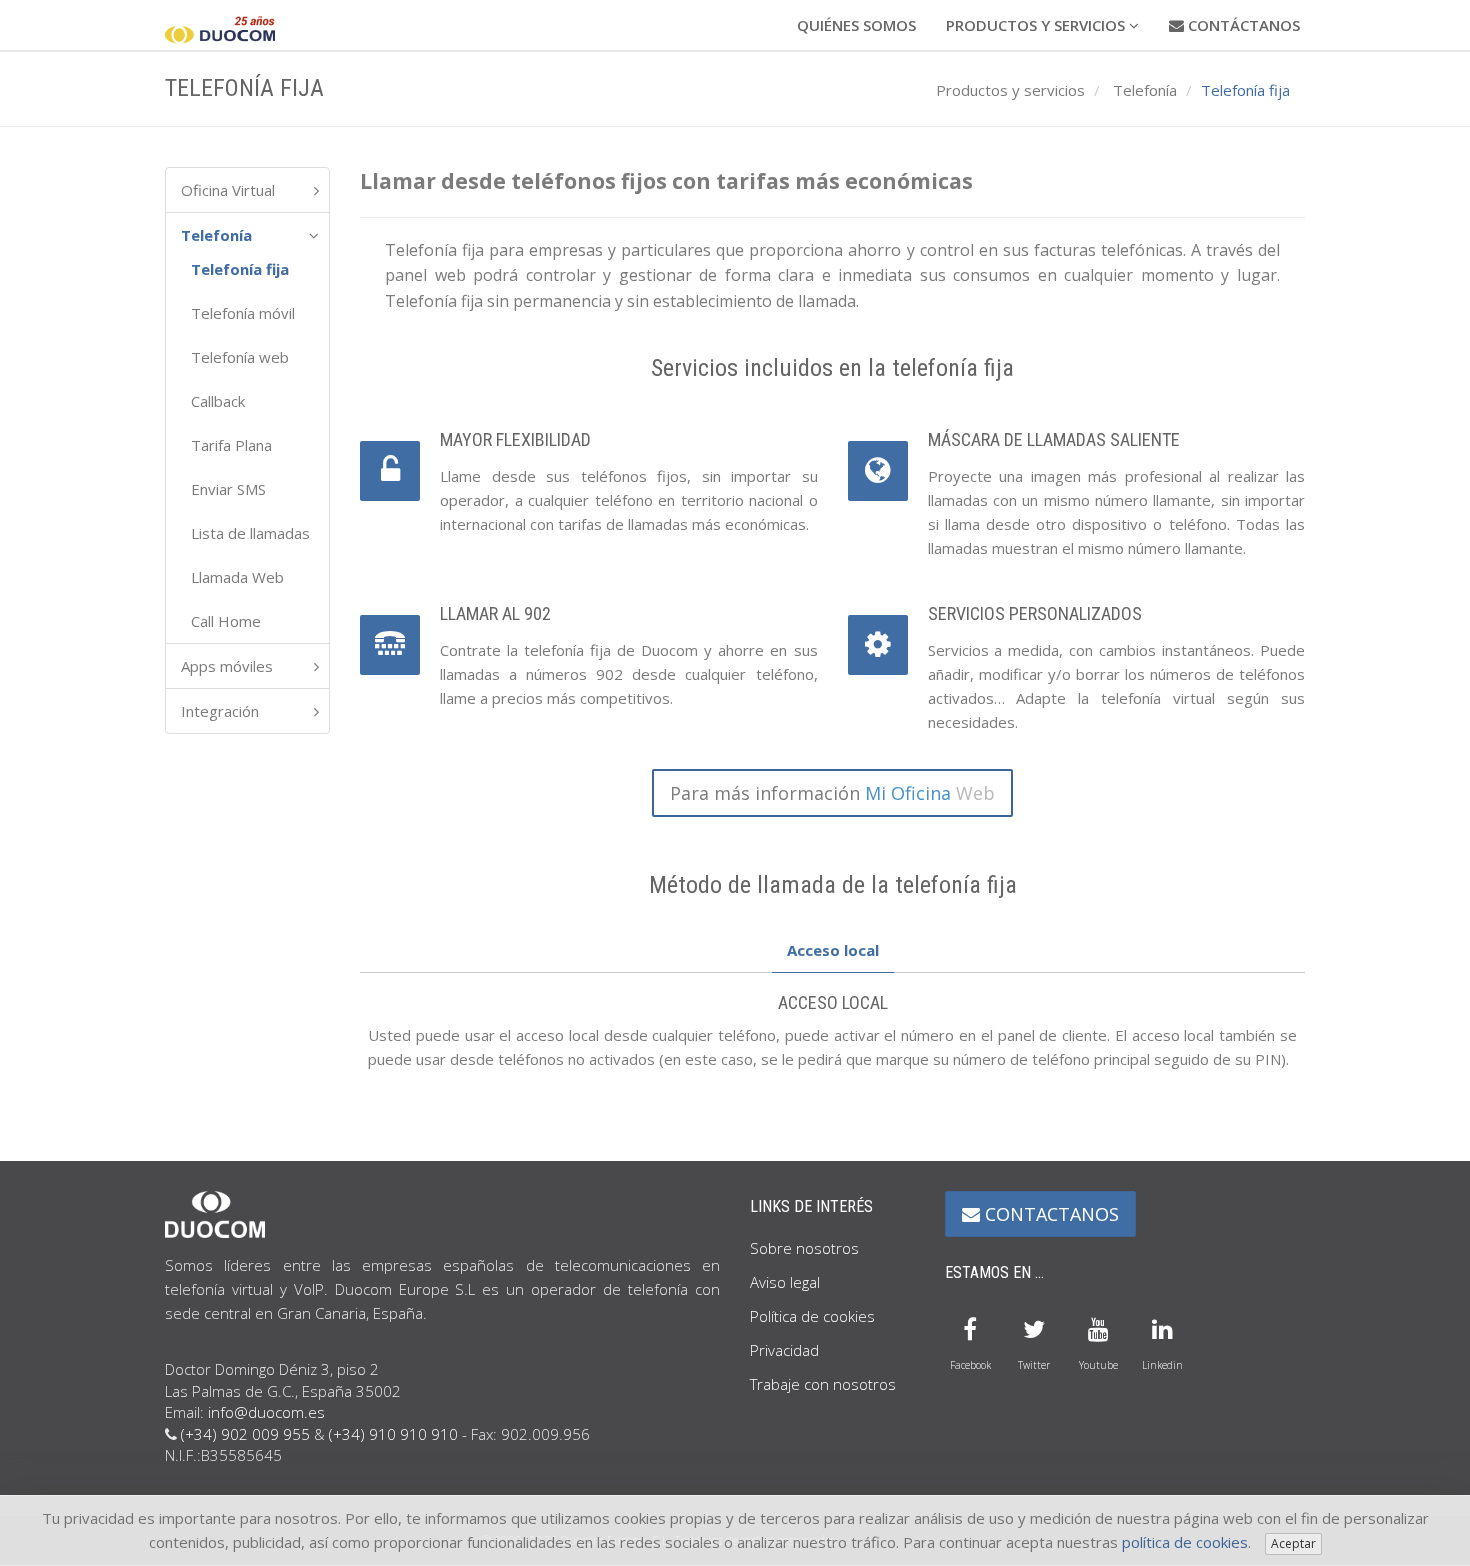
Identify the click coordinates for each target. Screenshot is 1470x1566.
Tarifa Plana (231, 445)
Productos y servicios (1010, 90)
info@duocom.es (266, 1412)
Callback (218, 401)
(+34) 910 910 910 (393, 1434)
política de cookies (1185, 1542)
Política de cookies (812, 1316)
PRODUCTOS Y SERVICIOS (1037, 25)
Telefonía (1145, 90)
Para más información (832, 793)
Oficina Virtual (228, 190)
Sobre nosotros (804, 1248)
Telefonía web (240, 357)
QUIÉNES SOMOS (856, 25)
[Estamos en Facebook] (970, 1327)
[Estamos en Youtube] (1098, 1327)
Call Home (226, 621)
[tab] (833, 950)
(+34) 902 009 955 (245, 1434)
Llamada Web (237, 577)
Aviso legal (785, 1282)
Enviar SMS (228, 489)
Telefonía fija (240, 269)
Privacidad (784, 1350)
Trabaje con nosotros (823, 1384)
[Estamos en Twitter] (1034, 1327)
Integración (220, 711)
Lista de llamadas (250, 533)
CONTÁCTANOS (1242, 25)
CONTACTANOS (1049, 1214)
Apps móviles (227, 666)
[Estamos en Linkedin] (1162, 1327)
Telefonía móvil (243, 313)
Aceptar (1293, 1543)
